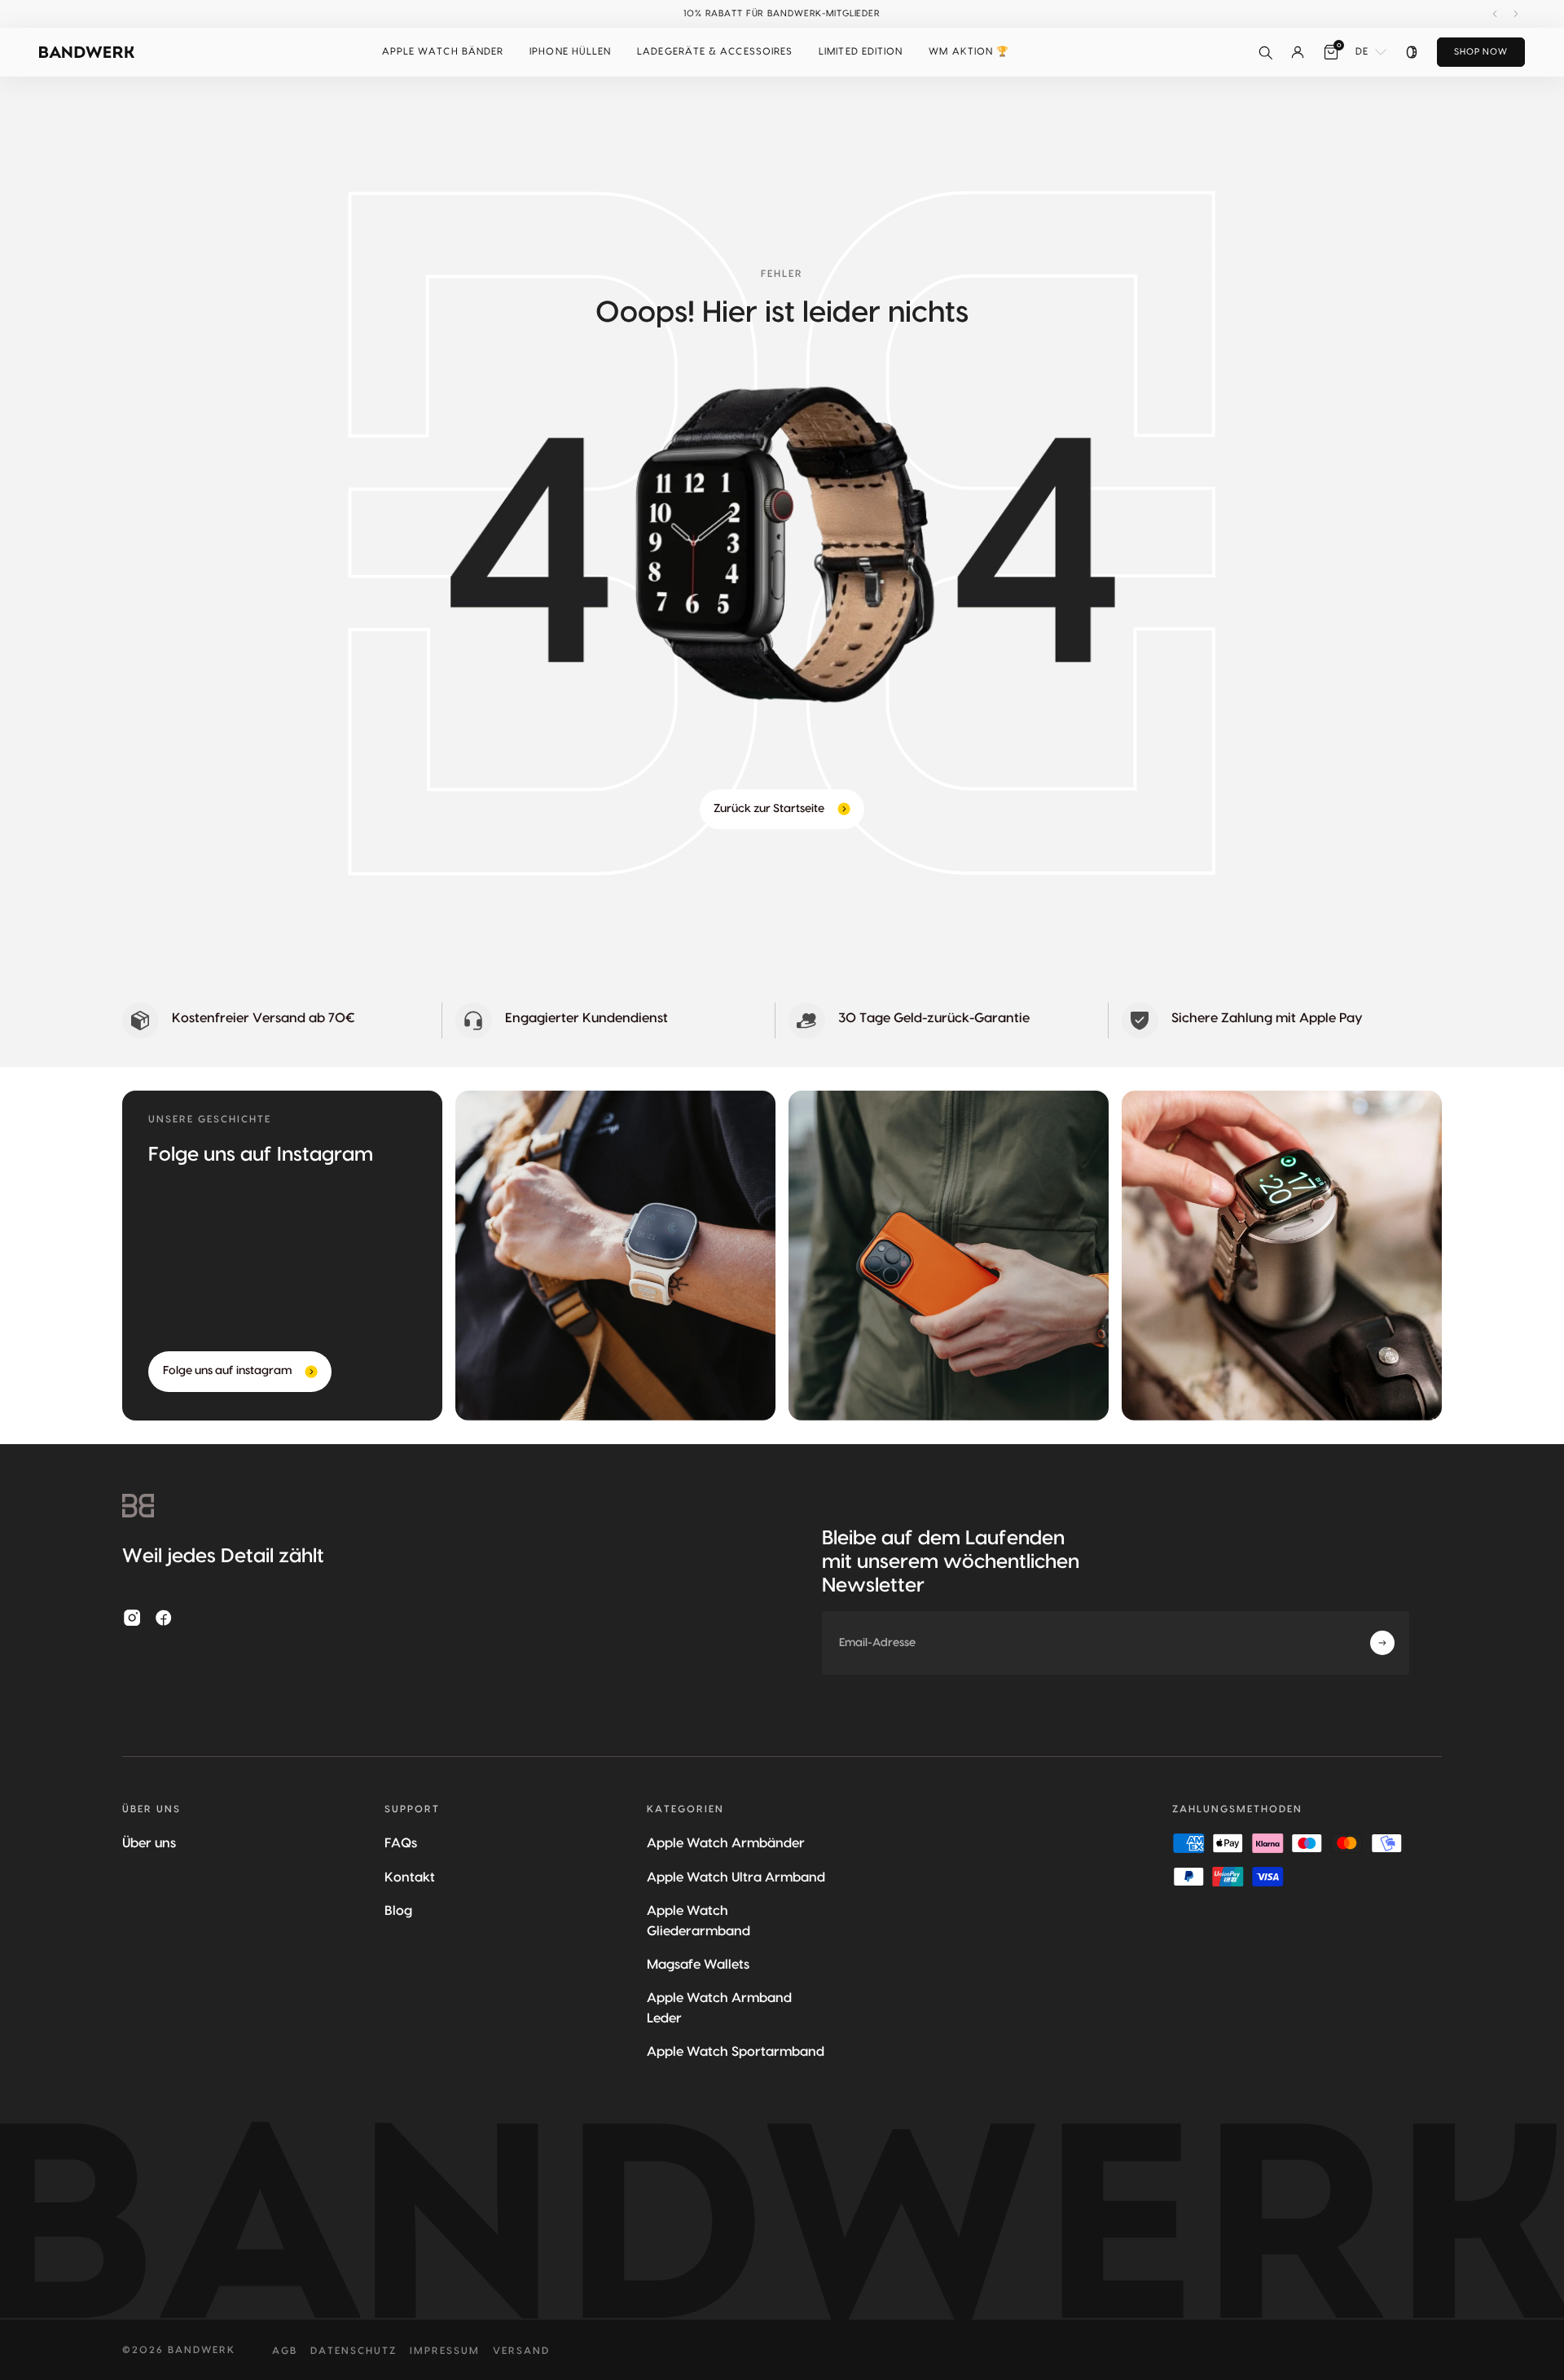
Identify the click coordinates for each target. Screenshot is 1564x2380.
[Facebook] (164, 1618)
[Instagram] (132, 1618)
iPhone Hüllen (570, 51)
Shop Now (1481, 52)
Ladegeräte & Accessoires (715, 51)
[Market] (1412, 52)
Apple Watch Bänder (443, 51)
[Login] (1298, 52)
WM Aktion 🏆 (969, 51)
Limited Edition (861, 51)
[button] (443, 52)
